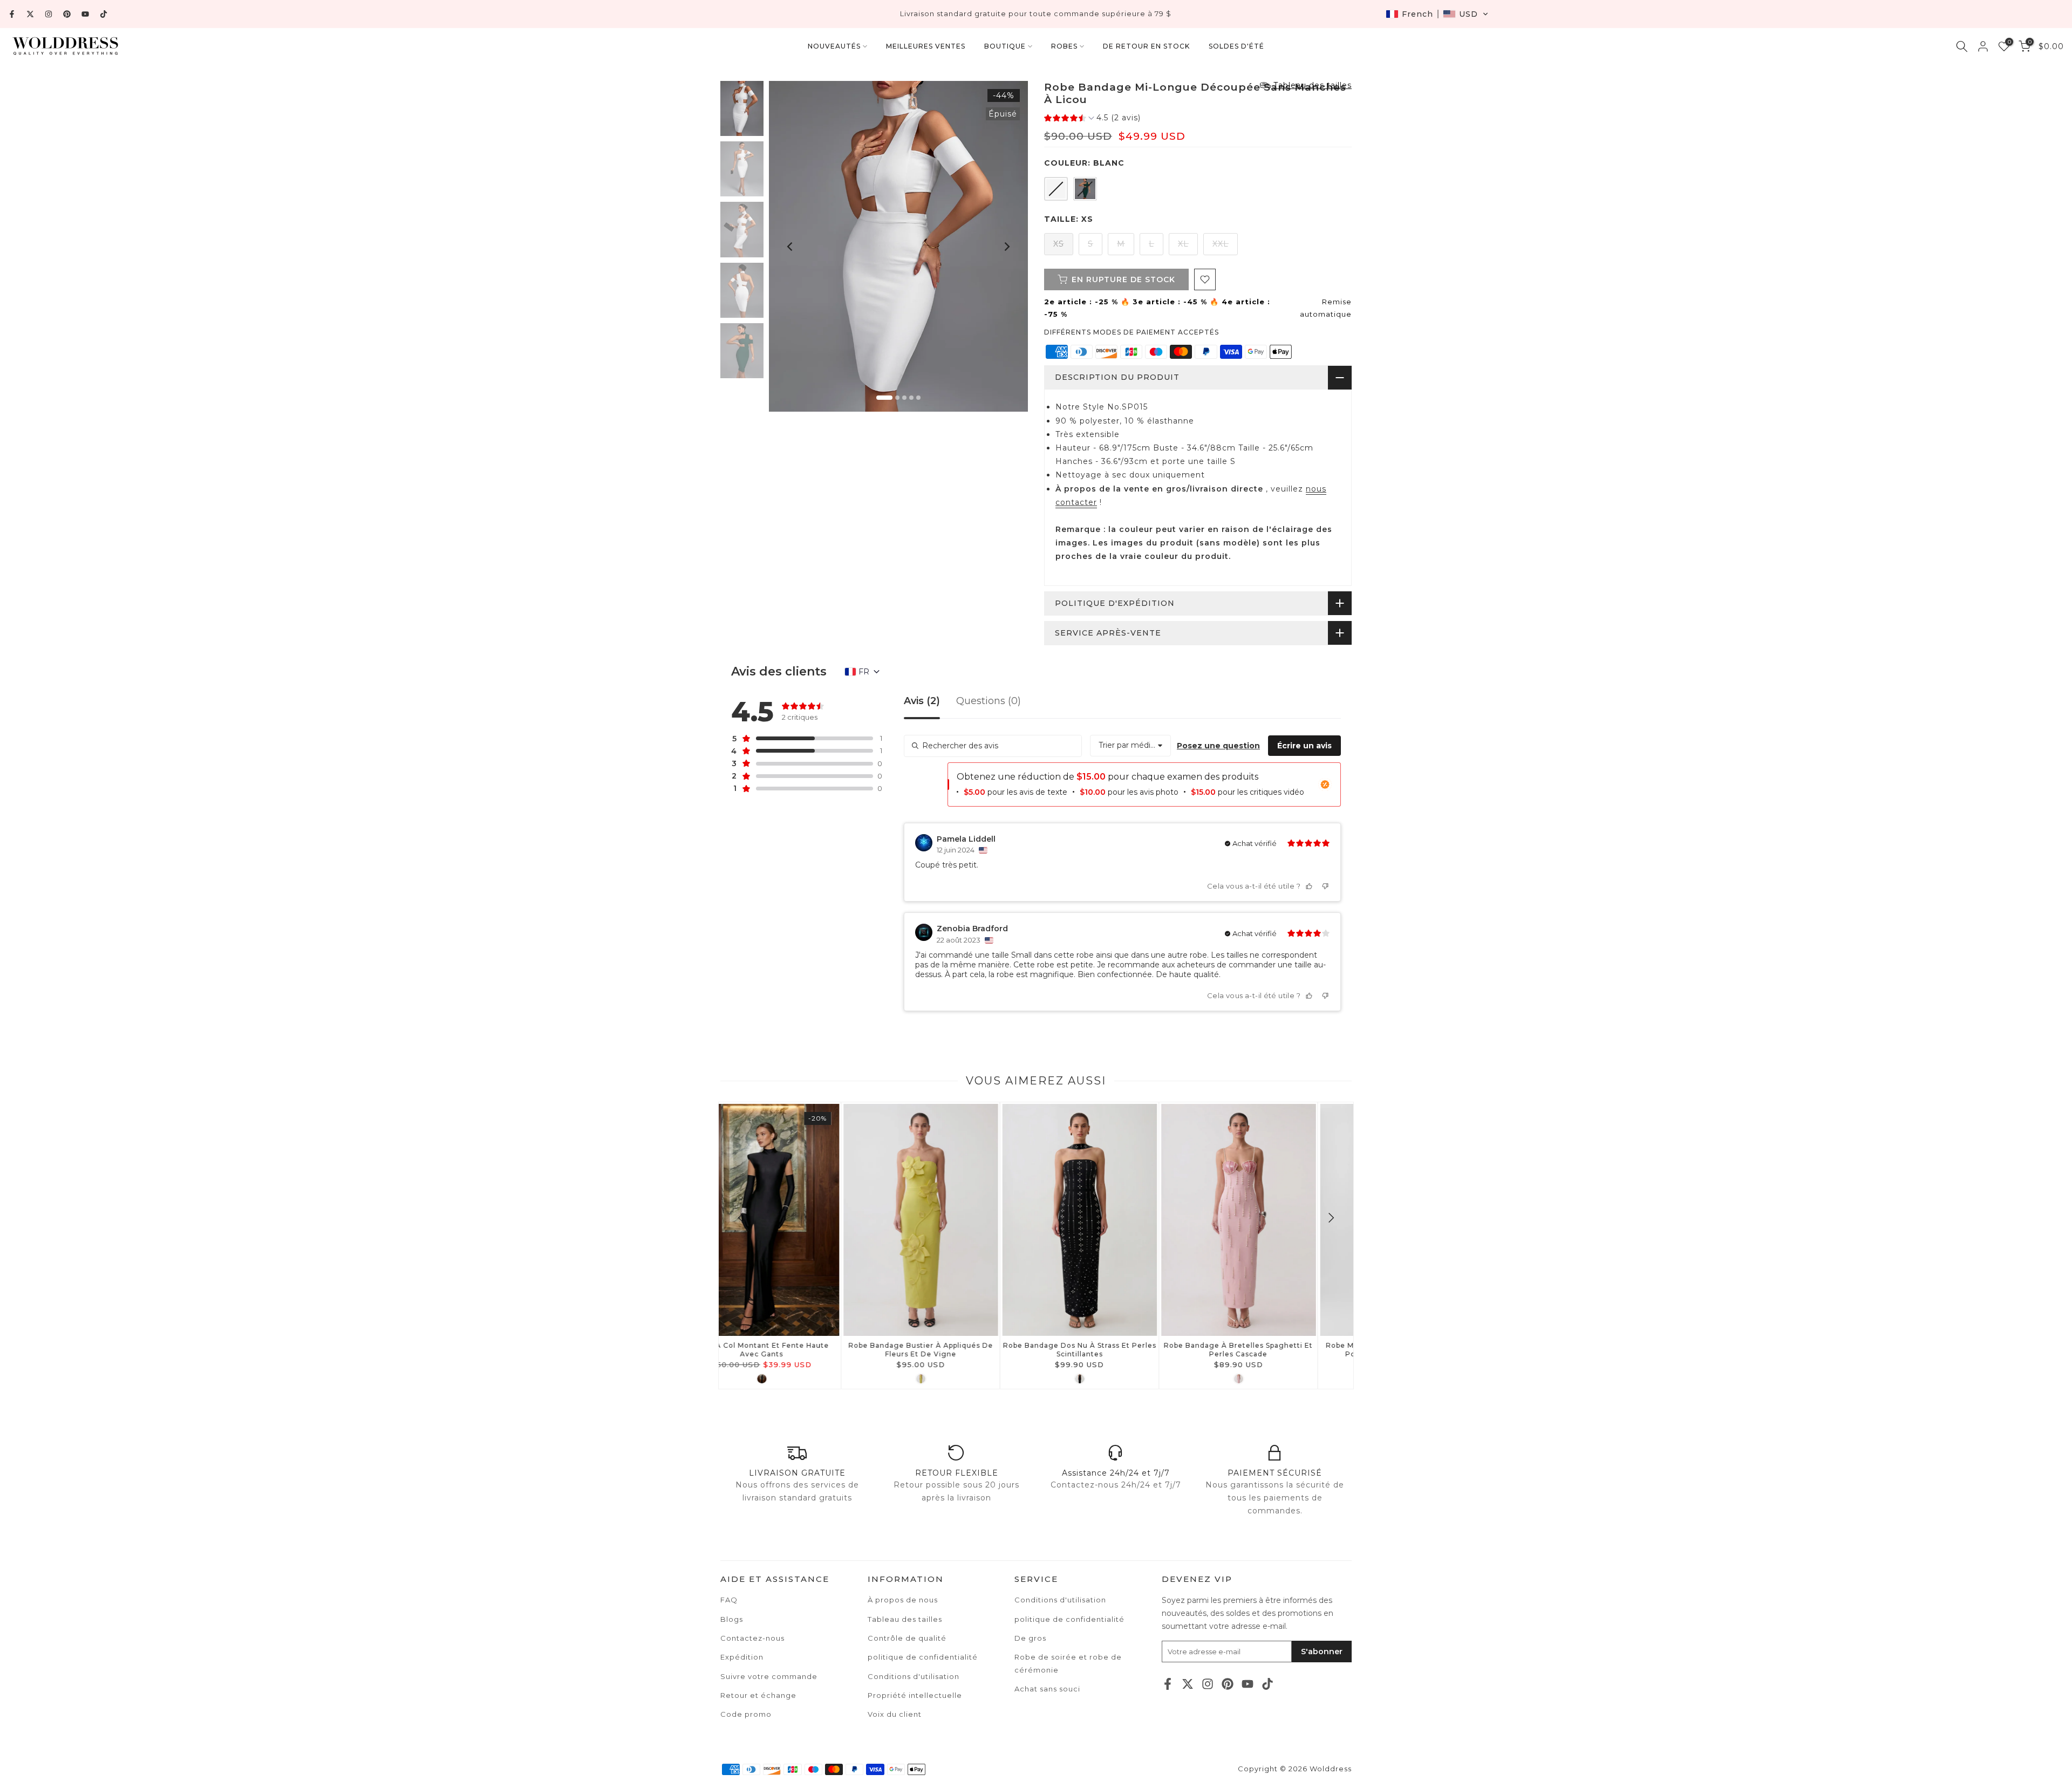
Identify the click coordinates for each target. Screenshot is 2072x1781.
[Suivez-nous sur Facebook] (12, 14)
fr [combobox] (864, 672)
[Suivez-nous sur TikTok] (104, 14)
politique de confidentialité (1069, 1619)
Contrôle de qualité (907, 1638)
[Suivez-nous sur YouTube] (85, 14)
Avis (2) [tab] (922, 701)
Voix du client (895, 1714)
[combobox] (1130, 746)
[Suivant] (1006, 247)
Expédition (742, 1657)
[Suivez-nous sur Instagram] (49, 14)
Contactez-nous (752, 1638)
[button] (1437, 14)
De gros (1030, 1638)
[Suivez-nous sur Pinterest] (67, 14)
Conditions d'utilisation (1060, 1600)
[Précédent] (790, 247)
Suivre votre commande (769, 1676)
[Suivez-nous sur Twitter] (30, 14)
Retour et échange (758, 1695)
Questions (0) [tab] (989, 701)
